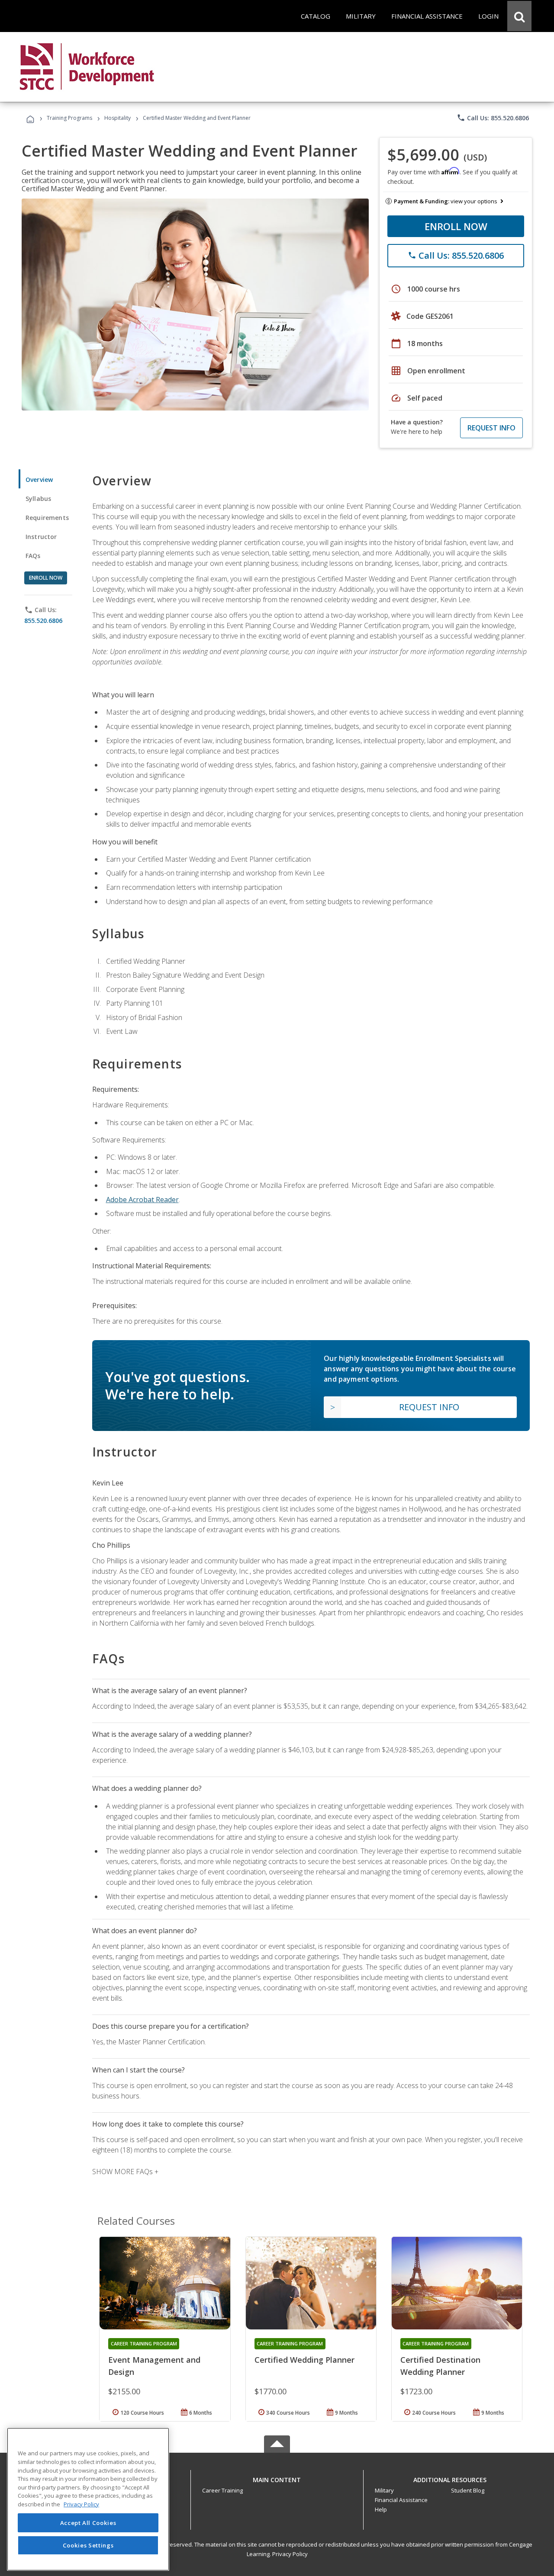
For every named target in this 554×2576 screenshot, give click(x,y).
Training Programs (69, 118)
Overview (39, 480)
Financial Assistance (401, 2500)
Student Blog (468, 2490)
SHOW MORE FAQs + (125, 2172)
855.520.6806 (43, 621)
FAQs (33, 556)
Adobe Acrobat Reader (142, 1200)
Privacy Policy (290, 2554)
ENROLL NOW (456, 226)
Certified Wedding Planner (304, 2360)
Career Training (222, 2490)
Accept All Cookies (88, 2523)
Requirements (47, 518)
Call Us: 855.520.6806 (493, 118)
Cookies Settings (88, 2545)
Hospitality (118, 118)
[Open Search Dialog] (519, 16)
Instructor (41, 537)
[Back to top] (277, 2478)
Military (384, 2490)
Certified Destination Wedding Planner (440, 2366)
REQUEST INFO (491, 428)
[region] (88, 2499)
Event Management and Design (154, 2366)
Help (381, 2509)
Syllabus (38, 499)
